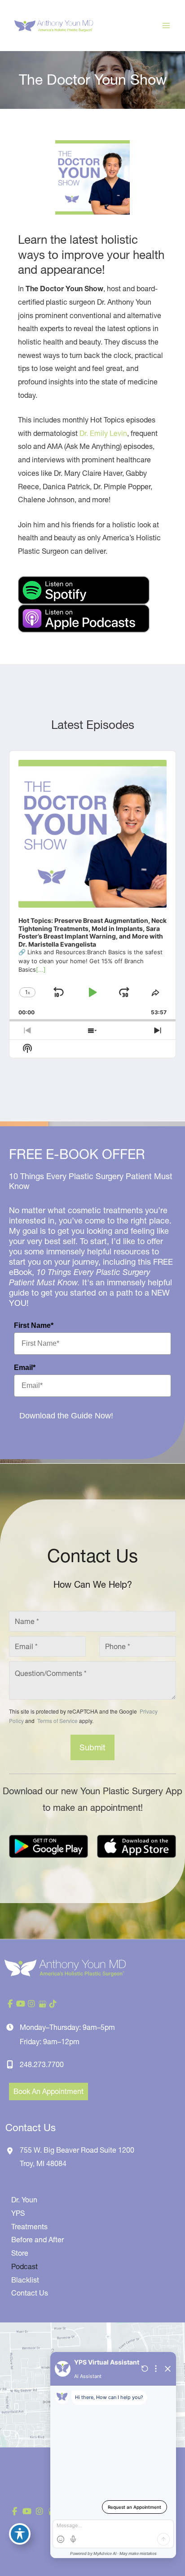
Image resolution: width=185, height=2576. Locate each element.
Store (20, 2253)
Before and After (37, 2240)
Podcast (24, 2266)
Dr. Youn (24, 2200)
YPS (18, 2213)
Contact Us (30, 2293)
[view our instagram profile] (31, 2004)
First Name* (34, 1325)
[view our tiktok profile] (53, 2004)
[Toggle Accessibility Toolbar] (20, 2534)
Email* (25, 1368)
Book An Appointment (48, 2091)
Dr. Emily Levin (103, 433)
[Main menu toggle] (166, 26)
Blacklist (25, 2280)
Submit (92, 1747)
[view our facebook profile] (10, 2004)
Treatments (29, 2227)
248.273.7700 (42, 2064)
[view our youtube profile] (21, 2004)
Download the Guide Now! (66, 1416)
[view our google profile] (42, 2004)
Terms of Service (57, 1721)
